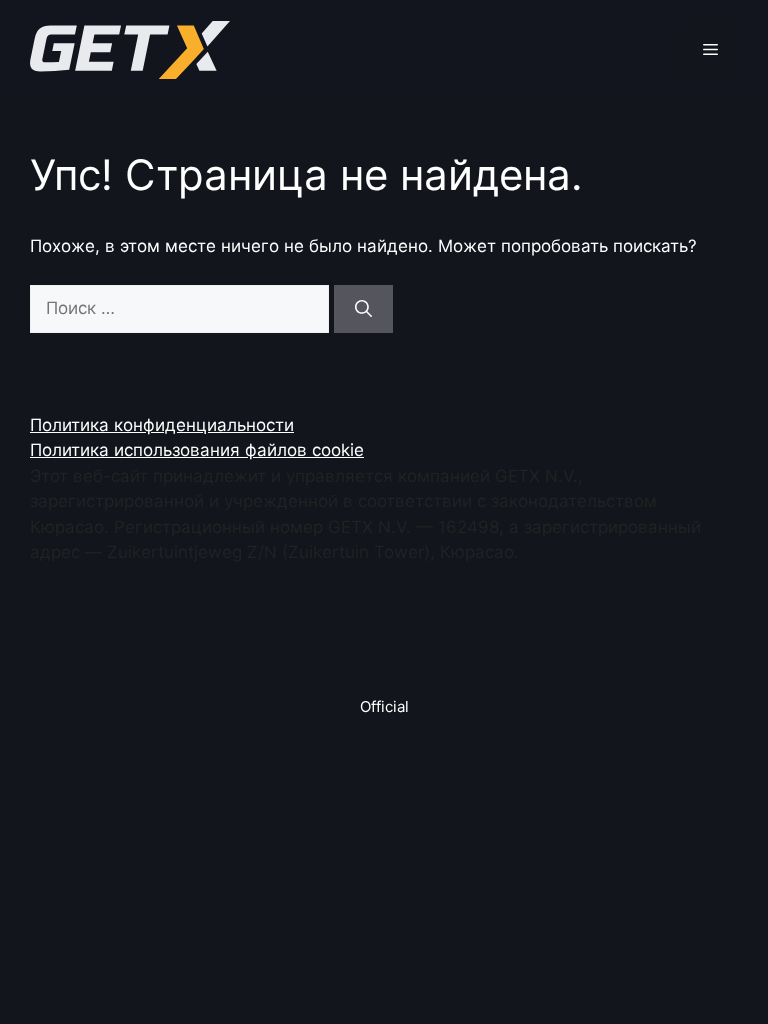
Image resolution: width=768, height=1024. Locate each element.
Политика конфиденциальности (162, 425)
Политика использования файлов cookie (197, 450)
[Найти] (363, 309)
